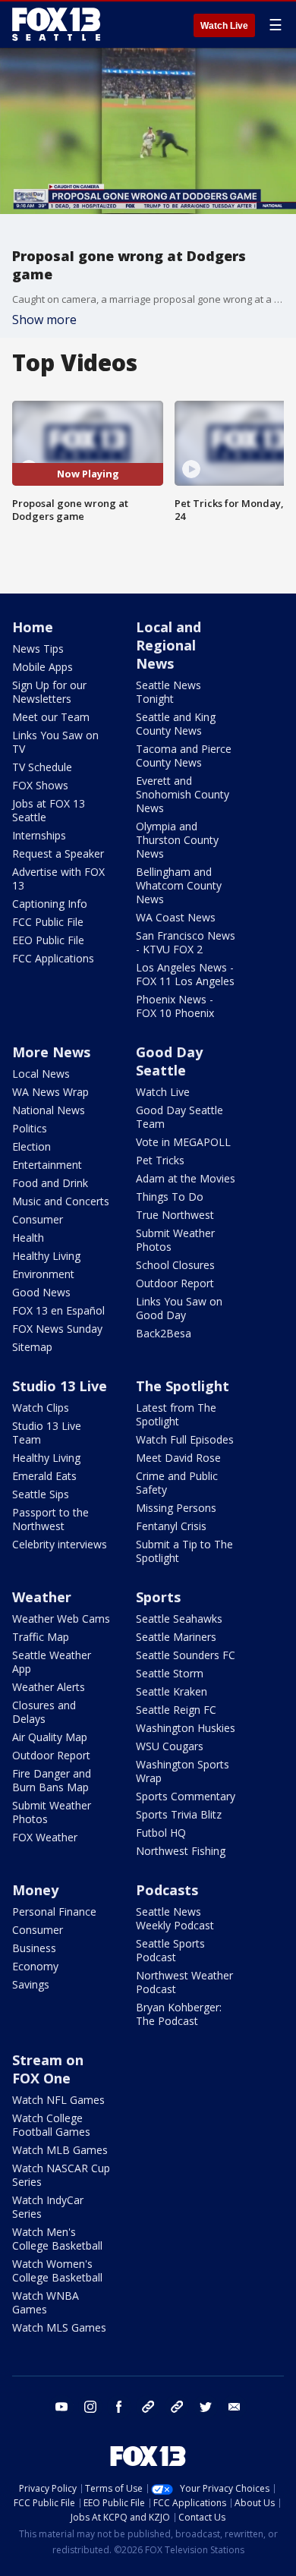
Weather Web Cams (61, 1619)
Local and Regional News (168, 645)
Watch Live (224, 26)
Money (35, 1890)
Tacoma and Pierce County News (184, 756)
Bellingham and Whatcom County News (179, 885)
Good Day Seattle (169, 1061)
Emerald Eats (44, 1476)
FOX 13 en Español (58, 1310)
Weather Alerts (49, 1687)
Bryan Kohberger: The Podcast (179, 2014)
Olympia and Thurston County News (177, 840)
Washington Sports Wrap (183, 1771)
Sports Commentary (186, 1796)
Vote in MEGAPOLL (183, 1142)
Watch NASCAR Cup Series (61, 2175)
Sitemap (32, 1347)
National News (49, 1110)
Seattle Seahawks (179, 1619)
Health (28, 1238)
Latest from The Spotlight (176, 1414)
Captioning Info (50, 904)
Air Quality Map (50, 1737)
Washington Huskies (186, 1728)
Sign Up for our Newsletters (49, 692)
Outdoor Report (175, 1283)
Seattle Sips (41, 1494)
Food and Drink (50, 1183)
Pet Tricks (160, 1160)
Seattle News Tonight (168, 692)
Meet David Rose (178, 1458)
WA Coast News (176, 917)
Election (31, 1146)
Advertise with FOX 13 (58, 879)
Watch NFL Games (58, 2100)
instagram (90, 2407)
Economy (35, 1966)
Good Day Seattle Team (179, 1117)
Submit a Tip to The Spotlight (184, 1551)
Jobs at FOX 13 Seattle (49, 810)
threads (177, 2407)
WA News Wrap (50, 1092)
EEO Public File (48, 940)
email (235, 2407)
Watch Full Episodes (185, 1439)
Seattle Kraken (172, 1691)
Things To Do (170, 1197)
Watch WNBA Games (46, 2302)
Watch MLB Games (60, 2150)
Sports (158, 1597)
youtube (61, 2407)
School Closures (175, 1265)
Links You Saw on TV (55, 742)
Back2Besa (164, 1333)
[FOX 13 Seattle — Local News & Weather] (56, 24)
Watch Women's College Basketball (57, 2271)
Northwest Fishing (181, 1851)
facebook (119, 2407)
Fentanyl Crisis (171, 1526)
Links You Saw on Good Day (179, 1308)
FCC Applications (53, 958)
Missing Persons (176, 1508)
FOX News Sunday (57, 1329)
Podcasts (167, 1890)
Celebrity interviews (60, 1544)
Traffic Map (41, 1637)
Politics (30, 1128)
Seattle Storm (170, 1673)
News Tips (38, 649)
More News (51, 1052)
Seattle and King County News (176, 724)
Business (34, 1948)
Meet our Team (51, 717)
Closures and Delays (44, 1712)
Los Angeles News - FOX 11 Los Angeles (185, 974)
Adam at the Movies (186, 1178)
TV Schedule (42, 767)
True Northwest (175, 1215)
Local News (41, 1074)
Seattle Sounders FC (186, 1655)
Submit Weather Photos (175, 1240)
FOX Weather (45, 1837)
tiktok (148, 2407)
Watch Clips (41, 1408)
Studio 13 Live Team (47, 1433)
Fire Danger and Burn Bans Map (52, 1780)
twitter (206, 2407)
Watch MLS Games (59, 2327)
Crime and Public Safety (177, 1483)
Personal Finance (54, 1912)
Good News (41, 1292)
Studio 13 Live (60, 1386)
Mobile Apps (43, 667)
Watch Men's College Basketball (57, 2239)
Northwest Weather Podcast (184, 1982)
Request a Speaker (58, 853)
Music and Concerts (61, 1201)
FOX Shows (40, 785)
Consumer (38, 1219)
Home (33, 627)
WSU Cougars (170, 1746)
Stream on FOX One (48, 2069)
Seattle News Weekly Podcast (175, 1918)
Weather (42, 1597)
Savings (31, 1984)
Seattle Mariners (176, 1637)
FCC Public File (48, 922)
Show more (44, 320)
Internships (39, 835)
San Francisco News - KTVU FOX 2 (186, 942)
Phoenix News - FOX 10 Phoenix (175, 1006)
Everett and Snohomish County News (183, 794)
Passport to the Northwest (50, 1519)
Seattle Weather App (52, 1662)
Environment (43, 1274)
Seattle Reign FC (176, 1710)
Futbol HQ (161, 1833)
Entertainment (47, 1165)
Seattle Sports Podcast (170, 1950)
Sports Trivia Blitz (179, 1814)
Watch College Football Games (51, 2125)
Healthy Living (46, 1256)
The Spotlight (183, 1386)
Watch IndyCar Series (48, 2207)
